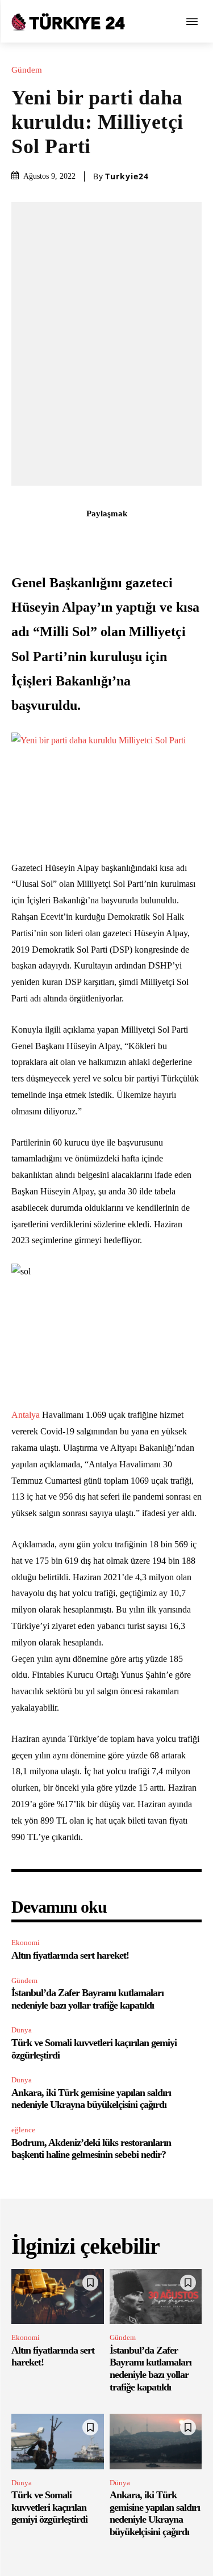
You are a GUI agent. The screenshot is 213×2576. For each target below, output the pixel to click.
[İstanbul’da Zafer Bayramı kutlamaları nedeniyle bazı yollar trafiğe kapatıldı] (156, 2297)
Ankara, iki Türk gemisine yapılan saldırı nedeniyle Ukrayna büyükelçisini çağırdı (91, 2099)
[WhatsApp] (120, 538)
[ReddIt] (146, 538)
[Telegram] (172, 538)
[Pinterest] (94, 538)
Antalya (26, 1415)
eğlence (23, 2130)
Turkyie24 (127, 176)
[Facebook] (41, 538)
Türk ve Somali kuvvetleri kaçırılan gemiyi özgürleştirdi (49, 2507)
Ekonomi (26, 1942)
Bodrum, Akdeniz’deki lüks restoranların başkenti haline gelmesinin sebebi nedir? (91, 2149)
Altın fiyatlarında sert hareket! (70, 1955)
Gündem (27, 70)
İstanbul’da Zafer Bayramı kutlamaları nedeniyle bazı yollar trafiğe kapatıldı (151, 2369)
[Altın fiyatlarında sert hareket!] (58, 2297)
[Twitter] (68, 538)
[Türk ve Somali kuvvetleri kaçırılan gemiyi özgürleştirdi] (58, 2442)
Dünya (22, 2030)
